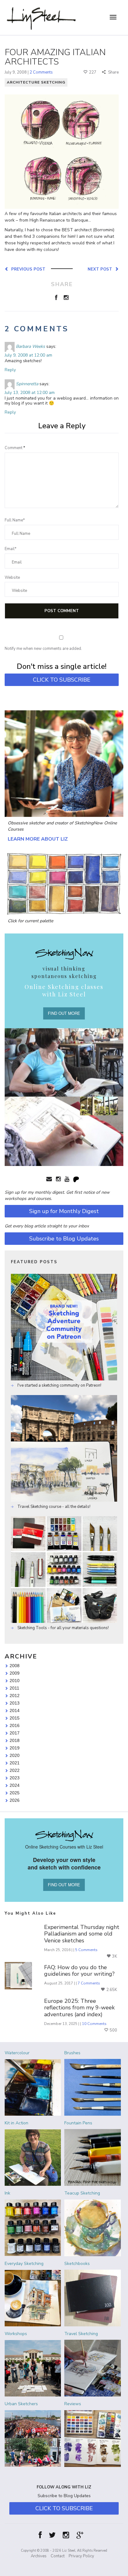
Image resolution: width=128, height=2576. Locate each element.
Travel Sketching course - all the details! (53, 1507)
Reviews (73, 2404)
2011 (14, 1688)
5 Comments (86, 1950)
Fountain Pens (78, 2123)
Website (12, 578)
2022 (15, 1770)
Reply (10, 370)
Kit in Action (16, 2123)
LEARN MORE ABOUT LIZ (38, 839)
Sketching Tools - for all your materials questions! (63, 1628)
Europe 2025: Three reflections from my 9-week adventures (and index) (79, 2008)
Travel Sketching (81, 2334)
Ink (7, 2193)
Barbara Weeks (30, 346)
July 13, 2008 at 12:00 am (30, 393)
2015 (15, 1718)
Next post (101, 269)
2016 (15, 1725)
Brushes (72, 2053)
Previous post (27, 269)
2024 (15, 1785)
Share (113, 72)
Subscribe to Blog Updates (64, 1239)
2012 (15, 1696)
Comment (15, 448)
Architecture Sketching (36, 82)
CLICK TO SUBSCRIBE (62, 680)
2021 (15, 1763)
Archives (39, 2556)
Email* (11, 549)
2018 (15, 1740)
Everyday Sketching (24, 2264)
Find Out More (64, 1013)
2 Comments (41, 72)
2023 (15, 1778)
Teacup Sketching (82, 2193)
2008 (15, 1666)
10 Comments (94, 2024)
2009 (15, 1673)
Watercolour (17, 2053)
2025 (15, 1793)
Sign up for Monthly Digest (64, 1211)
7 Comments (89, 1983)
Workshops (16, 2334)
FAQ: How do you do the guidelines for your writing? (79, 1971)
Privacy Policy (81, 2556)
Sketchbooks (77, 2264)
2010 (15, 1681)
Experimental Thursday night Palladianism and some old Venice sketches (82, 1934)
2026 (15, 1800)
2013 (15, 1703)
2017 (15, 1733)
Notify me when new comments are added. (43, 649)
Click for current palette (30, 921)
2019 (15, 1748)
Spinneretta (27, 384)
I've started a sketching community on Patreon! (59, 1385)
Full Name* (15, 520)
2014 (15, 1710)
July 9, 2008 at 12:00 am (28, 355)
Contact (58, 2556)
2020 (15, 1755)
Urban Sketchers (21, 2404)
